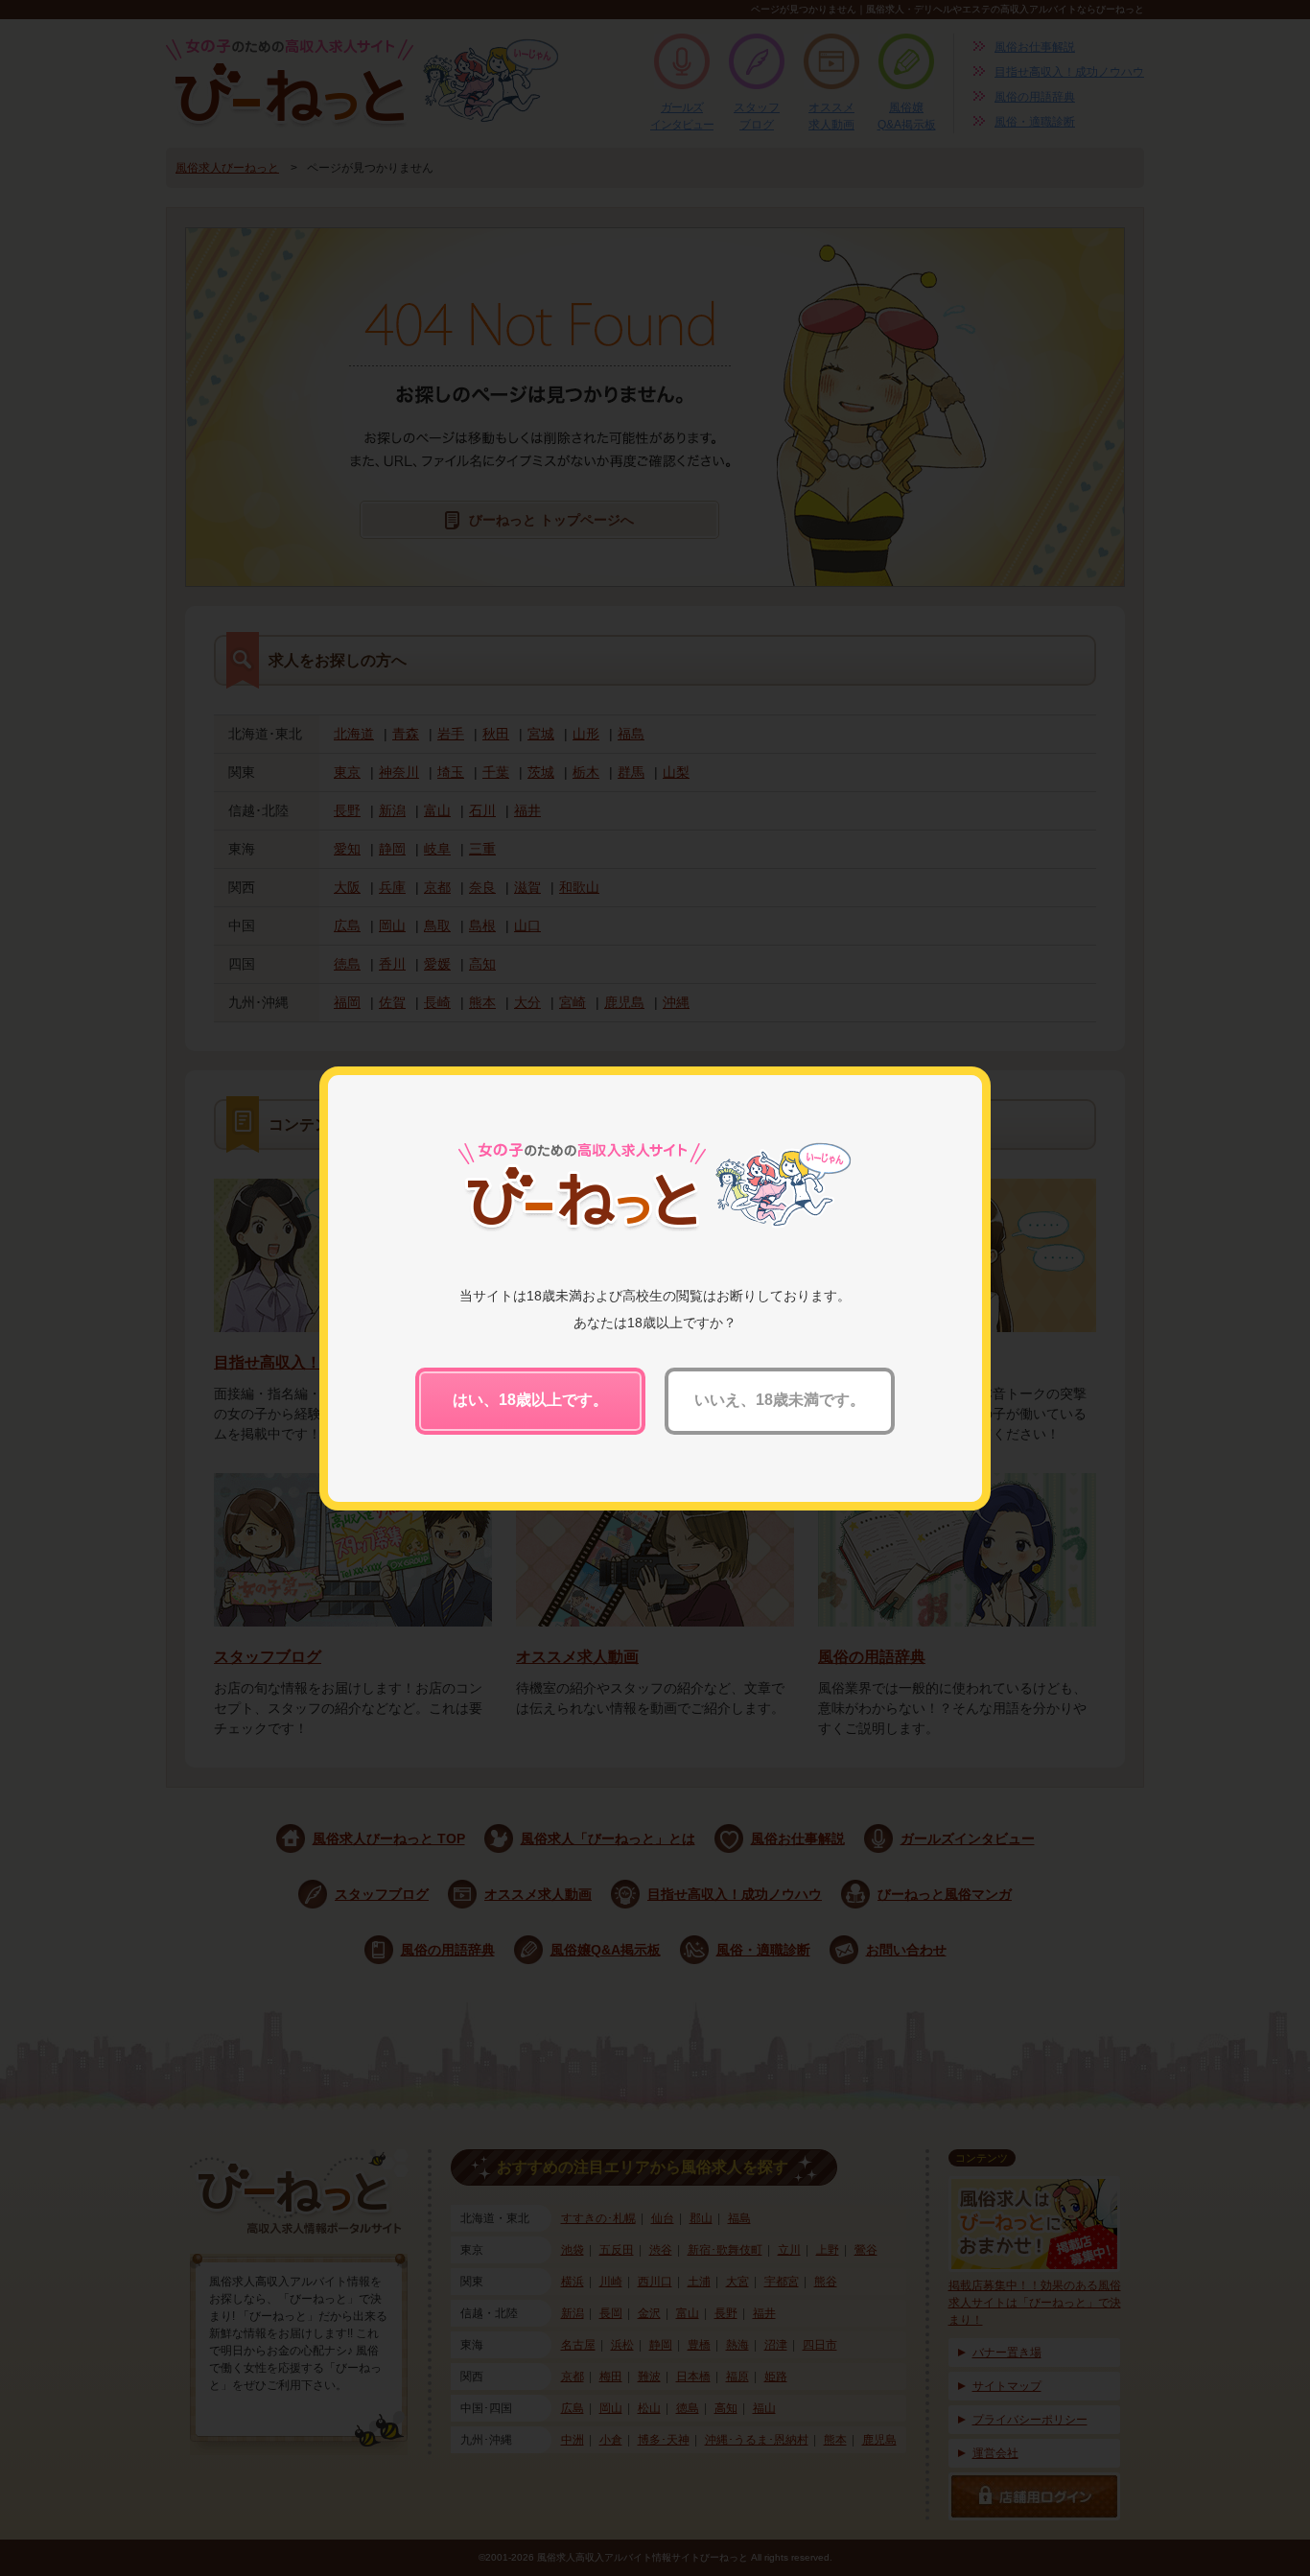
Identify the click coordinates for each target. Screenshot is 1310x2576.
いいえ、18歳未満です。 (780, 1400)
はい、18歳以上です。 (530, 1400)
